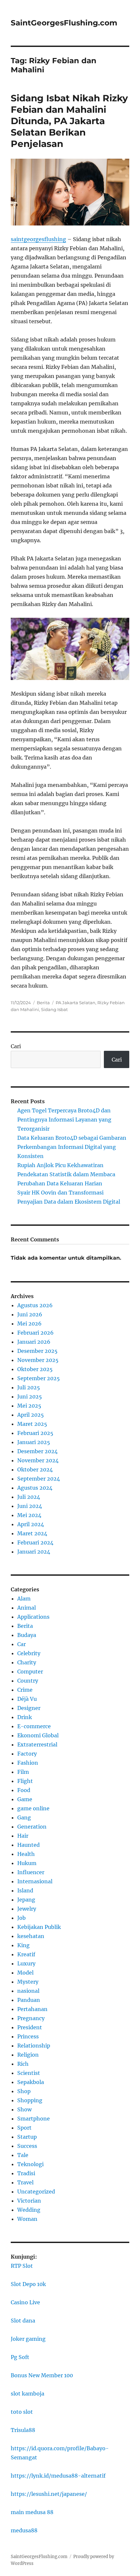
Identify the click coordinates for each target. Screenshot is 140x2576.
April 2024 (31, 1524)
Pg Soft (20, 2357)
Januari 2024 (34, 1552)
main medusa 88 (32, 2512)
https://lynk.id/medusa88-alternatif (58, 2476)
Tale (23, 2155)
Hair (23, 1836)
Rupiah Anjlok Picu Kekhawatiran (60, 1165)
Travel (25, 2182)
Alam (24, 1599)
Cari (16, 1046)
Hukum (27, 1863)
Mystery (28, 1982)
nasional (28, 1991)
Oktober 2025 (35, 1369)
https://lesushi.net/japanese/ (49, 2494)
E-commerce (34, 1726)
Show (24, 2109)
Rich (23, 2064)
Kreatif (26, 1954)
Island (25, 1890)
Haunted (28, 1845)
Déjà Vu (27, 1699)
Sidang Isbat (54, 1009)
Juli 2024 (29, 1497)
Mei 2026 (29, 1324)
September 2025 (39, 1378)
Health (26, 1854)
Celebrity (29, 1653)
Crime (25, 1690)
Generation (32, 1827)
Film (23, 1772)
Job (21, 1918)
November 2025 (38, 1360)
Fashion (28, 1763)
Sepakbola (31, 2082)
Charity (27, 1662)
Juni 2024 (30, 1506)
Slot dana (23, 2321)
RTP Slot (22, 2266)
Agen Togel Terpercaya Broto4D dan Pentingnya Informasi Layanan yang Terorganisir (64, 1120)
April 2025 (31, 1415)
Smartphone (34, 2119)
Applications (33, 1617)
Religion (28, 2055)
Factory (27, 1754)
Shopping (30, 2100)
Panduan (29, 2000)
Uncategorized (36, 2192)
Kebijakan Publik (39, 1927)
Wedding (29, 2210)
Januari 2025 (34, 1442)
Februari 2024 (35, 1542)
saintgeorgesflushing (38, 239)
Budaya (27, 1635)
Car (21, 1644)
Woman (27, 2219)
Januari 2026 (34, 1342)
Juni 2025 (30, 1397)
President (30, 2027)
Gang (24, 1817)
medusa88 (24, 2530)
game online (33, 1808)
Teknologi (30, 2164)
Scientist (29, 2073)
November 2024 (38, 1460)
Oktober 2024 (35, 1469)
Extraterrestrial (37, 1744)
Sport (24, 2128)
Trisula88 (23, 2430)
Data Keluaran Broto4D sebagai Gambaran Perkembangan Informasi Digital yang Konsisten (72, 1147)
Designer (29, 1708)
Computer (30, 1672)
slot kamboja (28, 2394)
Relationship (34, 2046)
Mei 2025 (29, 1406)
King (23, 1945)
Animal (27, 1608)
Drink (25, 1717)
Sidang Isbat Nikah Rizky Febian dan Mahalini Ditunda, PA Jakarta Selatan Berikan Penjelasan (69, 121)
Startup (27, 2137)
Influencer (31, 1872)
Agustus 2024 (35, 1488)
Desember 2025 (37, 1351)
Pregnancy (31, 2018)
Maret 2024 (32, 1533)
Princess (28, 2036)
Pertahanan (32, 2009)
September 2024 (39, 1479)
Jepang (26, 1900)
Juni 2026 (30, 1314)
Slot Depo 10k (28, 2284)
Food (24, 1790)
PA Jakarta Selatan (76, 1003)
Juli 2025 (29, 1387)
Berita (43, 1003)
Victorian (29, 2201)
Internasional (35, 1881)
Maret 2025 (32, 1424)
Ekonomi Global (38, 1735)
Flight (25, 1781)
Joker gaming (28, 2339)
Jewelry (27, 1909)
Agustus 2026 (35, 1305)
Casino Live (25, 2302)
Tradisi (26, 2173)
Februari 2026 (35, 1333)
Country (28, 1681)
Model (25, 1973)
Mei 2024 (29, 1515)
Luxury (26, 1963)
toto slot (22, 2412)
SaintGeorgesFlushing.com (64, 23)
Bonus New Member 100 (42, 2375)
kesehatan (31, 1936)
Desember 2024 (37, 1451)
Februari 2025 (35, 1433)
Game (25, 1799)
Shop (24, 2091)
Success (27, 2146)
